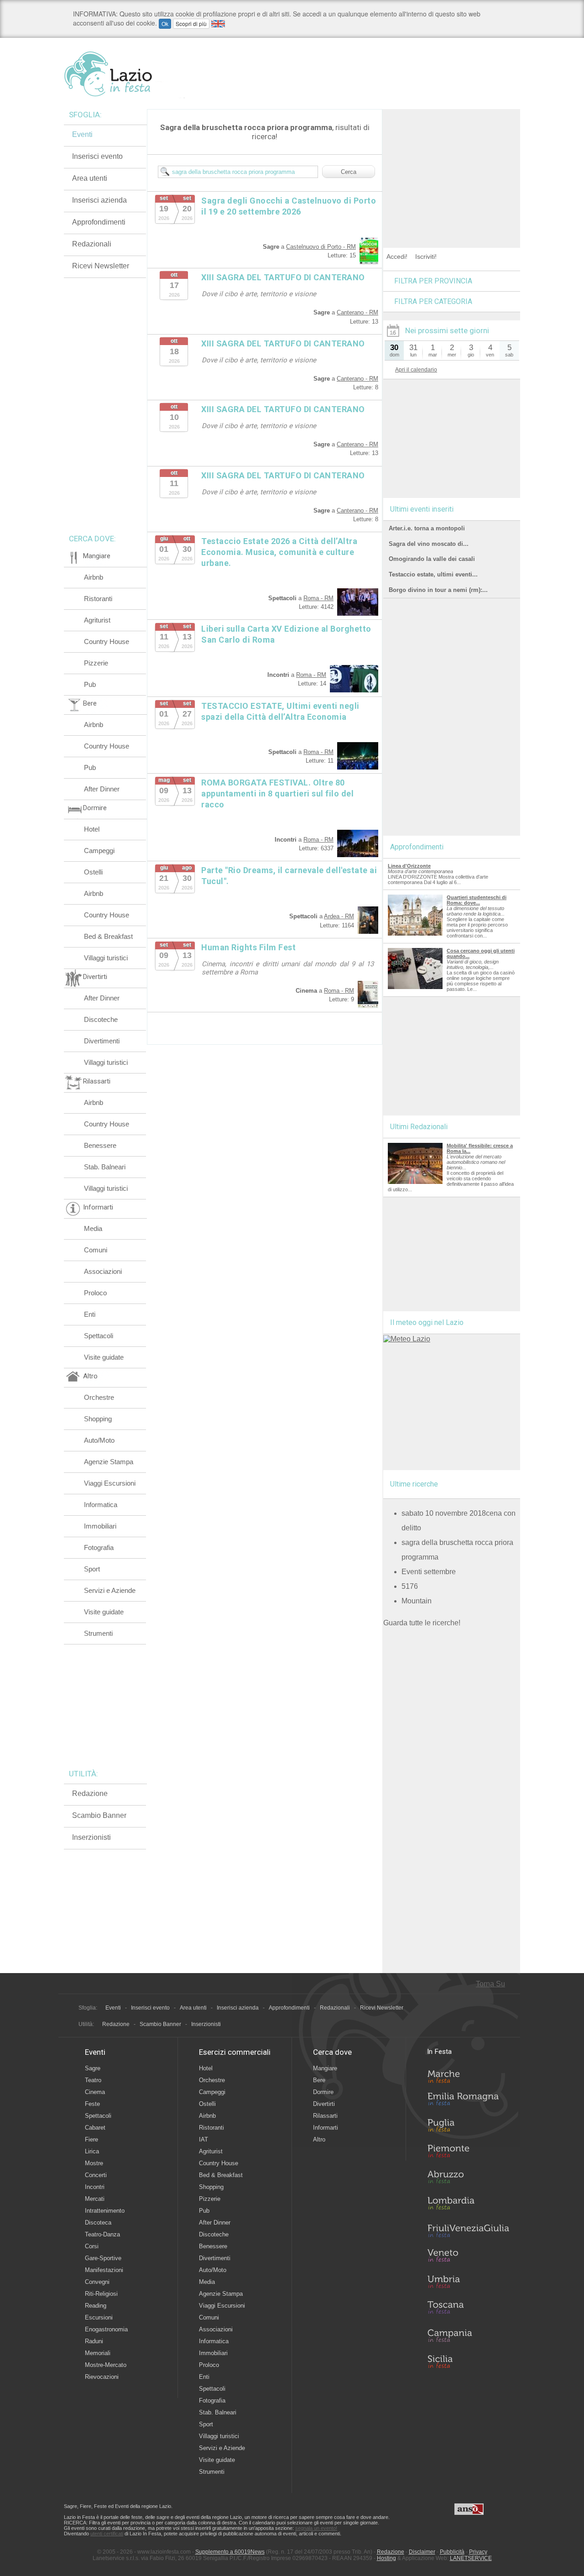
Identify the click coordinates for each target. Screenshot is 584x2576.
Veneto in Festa (468, 2257)
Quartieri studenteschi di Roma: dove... (477, 900)
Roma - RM (318, 598)
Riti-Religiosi (101, 2294)
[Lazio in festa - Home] (124, 74)
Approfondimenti (99, 222)
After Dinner (102, 789)
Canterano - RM (357, 312)
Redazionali (92, 244)
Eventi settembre (429, 1572)
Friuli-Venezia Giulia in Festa (468, 2231)
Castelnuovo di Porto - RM (321, 247)
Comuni (96, 1250)
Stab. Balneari (105, 1167)
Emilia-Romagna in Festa (468, 2101)
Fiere (91, 2139)
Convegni (97, 2282)
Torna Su (490, 1984)
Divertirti (324, 2104)
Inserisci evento (97, 156)
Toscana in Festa (468, 2309)
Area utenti (90, 178)
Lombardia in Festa (468, 2205)
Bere (319, 2080)
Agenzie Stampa (109, 1462)
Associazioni (103, 1271)
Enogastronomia (106, 2329)
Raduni (94, 2341)
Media (93, 1228)
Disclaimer (422, 2552)
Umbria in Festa (468, 2283)
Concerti (96, 2175)
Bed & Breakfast (108, 936)
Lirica (92, 2151)
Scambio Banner (99, 1815)
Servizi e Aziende (110, 1590)
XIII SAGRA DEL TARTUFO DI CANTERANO (283, 277)
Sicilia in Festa (468, 2361)
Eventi (82, 134)
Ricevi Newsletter (101, 266)
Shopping (98, 1419)
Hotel (92, 829)
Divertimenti (102, 1041)
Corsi (92, 2246)
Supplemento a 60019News (230, 2552)
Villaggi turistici (106, 958)
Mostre (94, 2163)
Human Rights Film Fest (248, 947)
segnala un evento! (316, 2528)
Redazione (90, 1793)
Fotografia (99, 1547)
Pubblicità (452, 2552)
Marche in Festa (468, 2075)
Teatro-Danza (102, 2234)
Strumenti (98, 1633)
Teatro (93, 2080)
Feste (92, 2104)
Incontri (95, 2187)
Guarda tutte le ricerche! (422, 1623)
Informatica (101, 1505)
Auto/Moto (99, 1440)
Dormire (323, 2092)
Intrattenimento (105, 2211)
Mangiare (325, 2068)
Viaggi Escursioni (110, 1483)
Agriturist (97, 620)
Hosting (386, 2558)
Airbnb (94, 577)
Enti (90, 1314)
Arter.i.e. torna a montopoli (427, 528)
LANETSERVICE (471, 2558)
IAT (203, 2139)
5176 (410, 1586)
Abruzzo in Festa (468, 2179)
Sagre (93, 2068)
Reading (96, 2306)
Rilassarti (325, 2116)
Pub (90, 684)
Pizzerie (96, 663)
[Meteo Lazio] (407, 1339)
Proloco (95, 1293)
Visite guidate (104, 1357)
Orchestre (99, 1397)
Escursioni (99, 2317)
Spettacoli (99, 1336)
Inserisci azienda (99, 200)
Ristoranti (98, 599)
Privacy (478, 2552)
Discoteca (98, 2223)
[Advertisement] (452, 166)
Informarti (326, 2128)
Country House (107, 641)
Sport (92, 1569)
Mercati (95, 2199)
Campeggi (99, 851)
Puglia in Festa (468, 2127)
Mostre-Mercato (106, 2365)
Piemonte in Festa (468, 2153)
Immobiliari (100, 1526)
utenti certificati (107, 2534)
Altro (319, 2139)
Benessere (100, 1145)
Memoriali (98, 2353)
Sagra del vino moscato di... (429, 544)
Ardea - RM (339, 916)
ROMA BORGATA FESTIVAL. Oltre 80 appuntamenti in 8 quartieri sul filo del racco (277, 793)
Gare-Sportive (103, 2258)
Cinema (95, 2092)
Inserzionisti (91, 1837)
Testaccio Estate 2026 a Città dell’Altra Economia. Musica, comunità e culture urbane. (279, 552)
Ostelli (93, 872)
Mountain (417, 1601)
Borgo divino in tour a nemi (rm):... (438, 590)
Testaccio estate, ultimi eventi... (433, 574)
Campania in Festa (468, 2335)
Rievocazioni (102, 2377)
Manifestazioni (104, 2270)
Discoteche (101, 1019)
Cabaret (95, 2128)
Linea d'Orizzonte (409, 866)
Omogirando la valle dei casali (432, 559)
